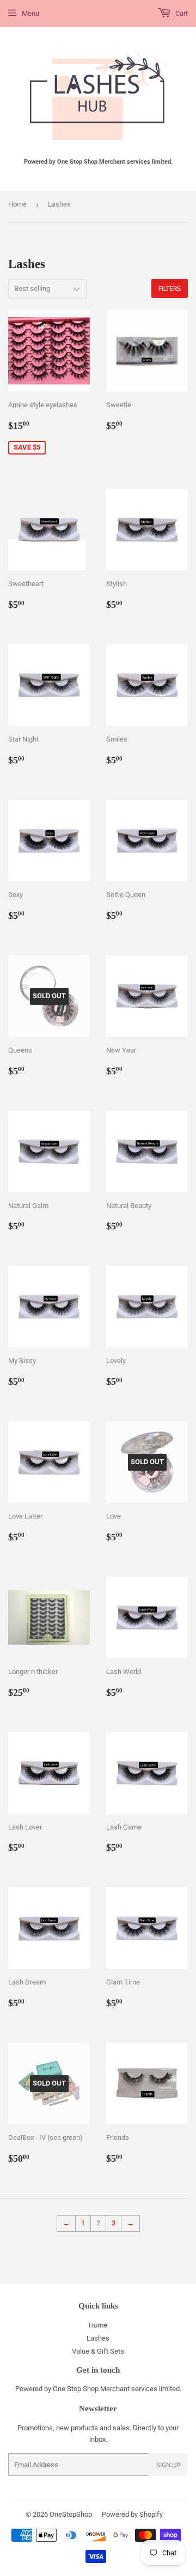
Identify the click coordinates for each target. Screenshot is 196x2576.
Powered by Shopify (132, 2514)
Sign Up (169, 2465)
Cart (181, 13)
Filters (170, 288)
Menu (30, 13)
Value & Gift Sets (98, 2351)
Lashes (98, 2338)
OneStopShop (71, 2514)
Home (17, 204)
